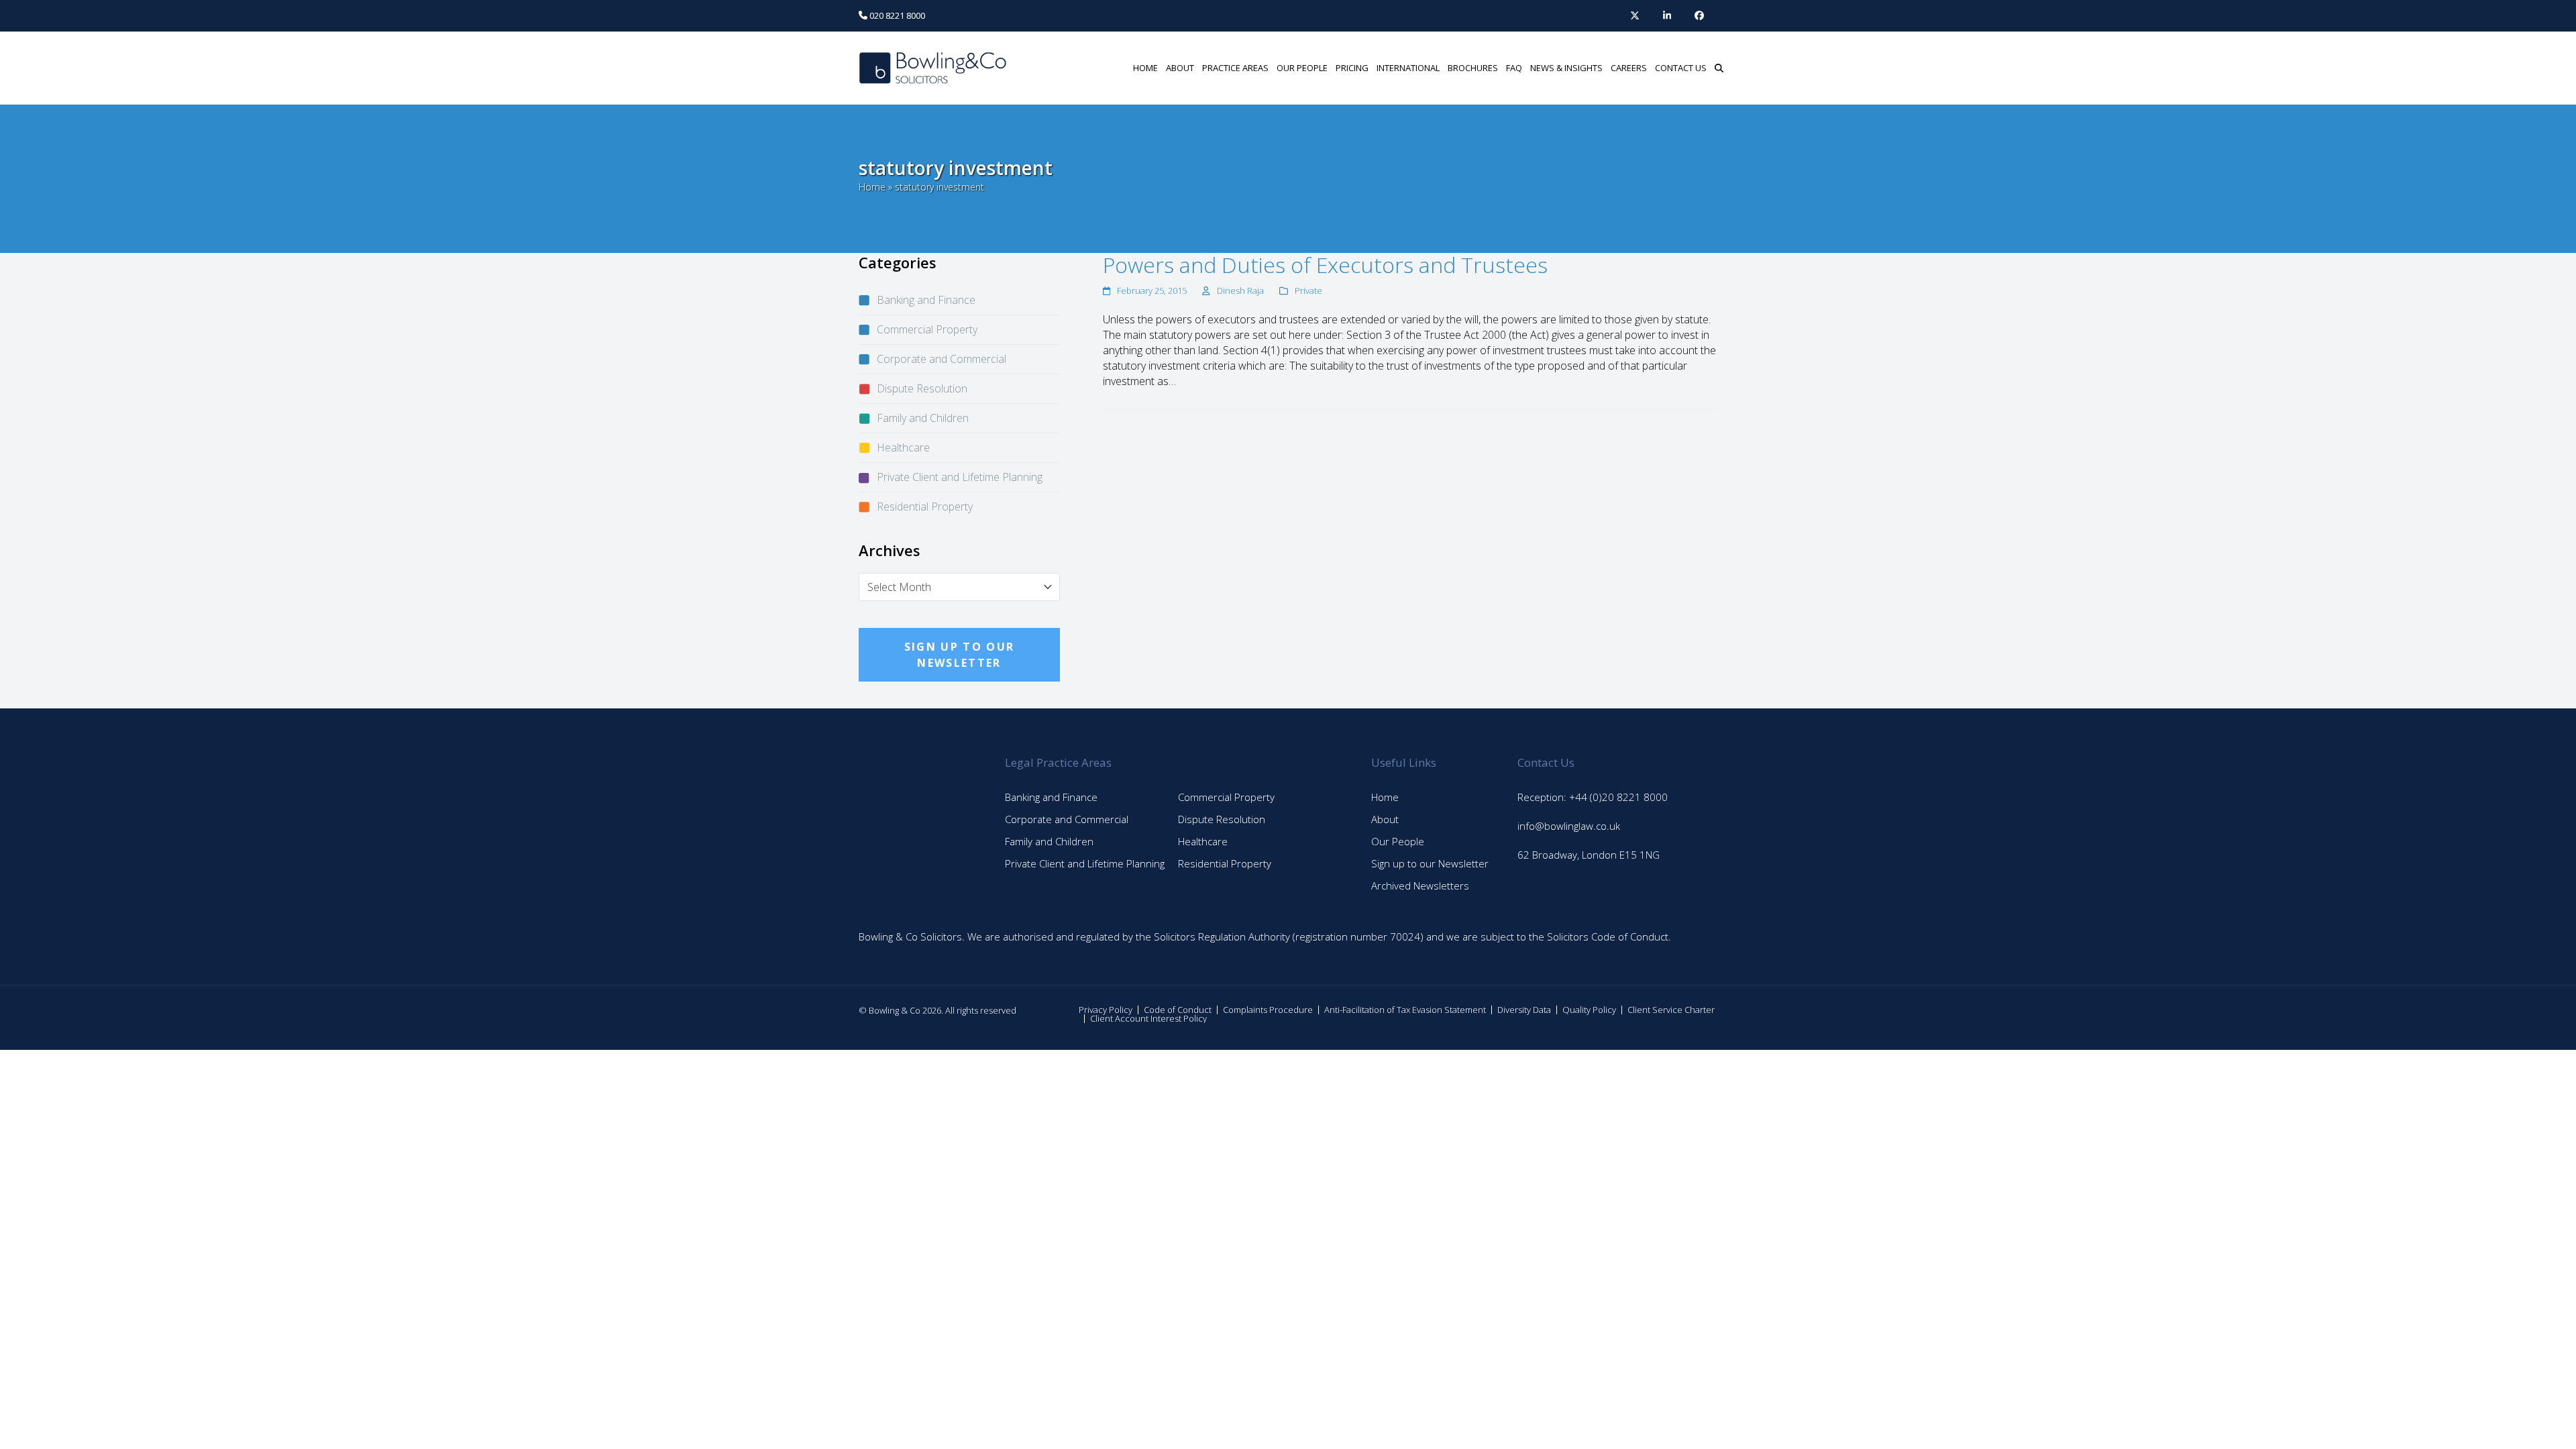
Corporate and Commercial (942, 359)
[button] (1719, 68)
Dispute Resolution (922, 388)
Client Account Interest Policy (1148, 1018)
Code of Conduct (1178, 1010)
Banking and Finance (926, 300)
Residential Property (925, 506)
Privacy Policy (1106, 1010)
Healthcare (903, 447)
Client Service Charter (1671, 1010)
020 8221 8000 (896, 15)
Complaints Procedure (1268, 1010)
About (1385, 819)
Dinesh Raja (1240, 290)
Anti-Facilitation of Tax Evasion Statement (1405, 1010)
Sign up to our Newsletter (1430, 863)
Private (1308, 290)
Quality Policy (1589, 1010)
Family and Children (923, 418)
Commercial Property (927, 329)
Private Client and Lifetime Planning (960, 477)
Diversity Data (1524, 1010)
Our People (1398, 841)
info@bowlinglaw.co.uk (1569, 826)
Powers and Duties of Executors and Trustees (1325, 265)
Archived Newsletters (1420, 885)
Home (872, 187)
